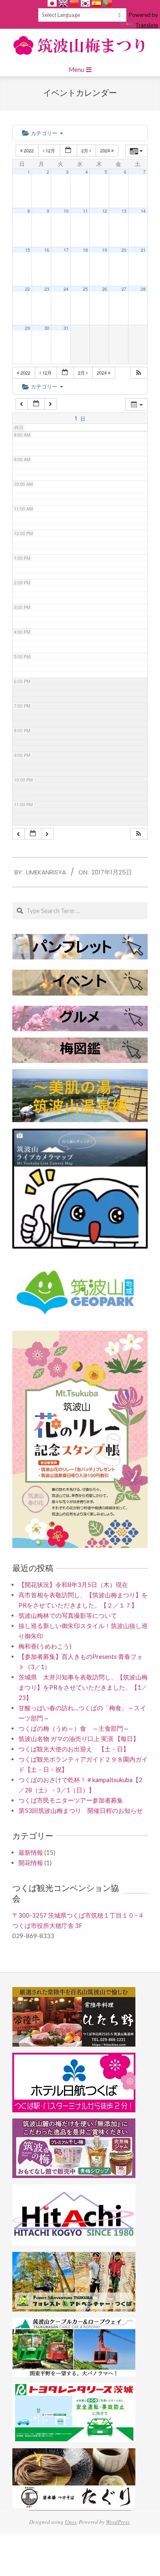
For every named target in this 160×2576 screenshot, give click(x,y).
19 (105, 250)
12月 (50, 150)
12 (105, 211)
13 (124, 211)
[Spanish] (96, 3)
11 (85, 211)
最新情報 (31, 1852)
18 (85, 250)
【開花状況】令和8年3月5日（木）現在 (73, 1585)
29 (27, 328)
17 (66, 250)
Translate (147, 25)
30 (47, 328)
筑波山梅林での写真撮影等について (68, 1615)
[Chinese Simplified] (74, 3)
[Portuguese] (107, 3)
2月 (85, 150)
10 (66, 211)
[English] (63, 3)
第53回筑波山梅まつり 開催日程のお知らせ (81, 1810)
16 (47, 250)
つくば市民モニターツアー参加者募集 (71, 1800)
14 (143, 211)
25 (85, 289)
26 (105, 289)
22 (27, 289)
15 (27, 250)
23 (47, 289)
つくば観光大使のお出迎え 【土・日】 (74, 1749)
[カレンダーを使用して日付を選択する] (69, 151)
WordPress (118, 2522)
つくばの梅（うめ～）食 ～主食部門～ (74, 1728)
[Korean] (85, 3)
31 (66, 328)
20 (124, 250)
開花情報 (31, 1863)
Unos (71, 2522)
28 (143, 289)
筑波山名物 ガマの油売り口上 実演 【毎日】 (79, 1739)
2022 (29, 150)
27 (124, 289)
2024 (106, 150)
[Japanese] (52, 3)
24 (66, 289)
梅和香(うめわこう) (45, 1646)
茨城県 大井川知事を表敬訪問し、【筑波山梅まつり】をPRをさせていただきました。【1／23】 (83, 1687)
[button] (139, 373)
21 (143, 250)
